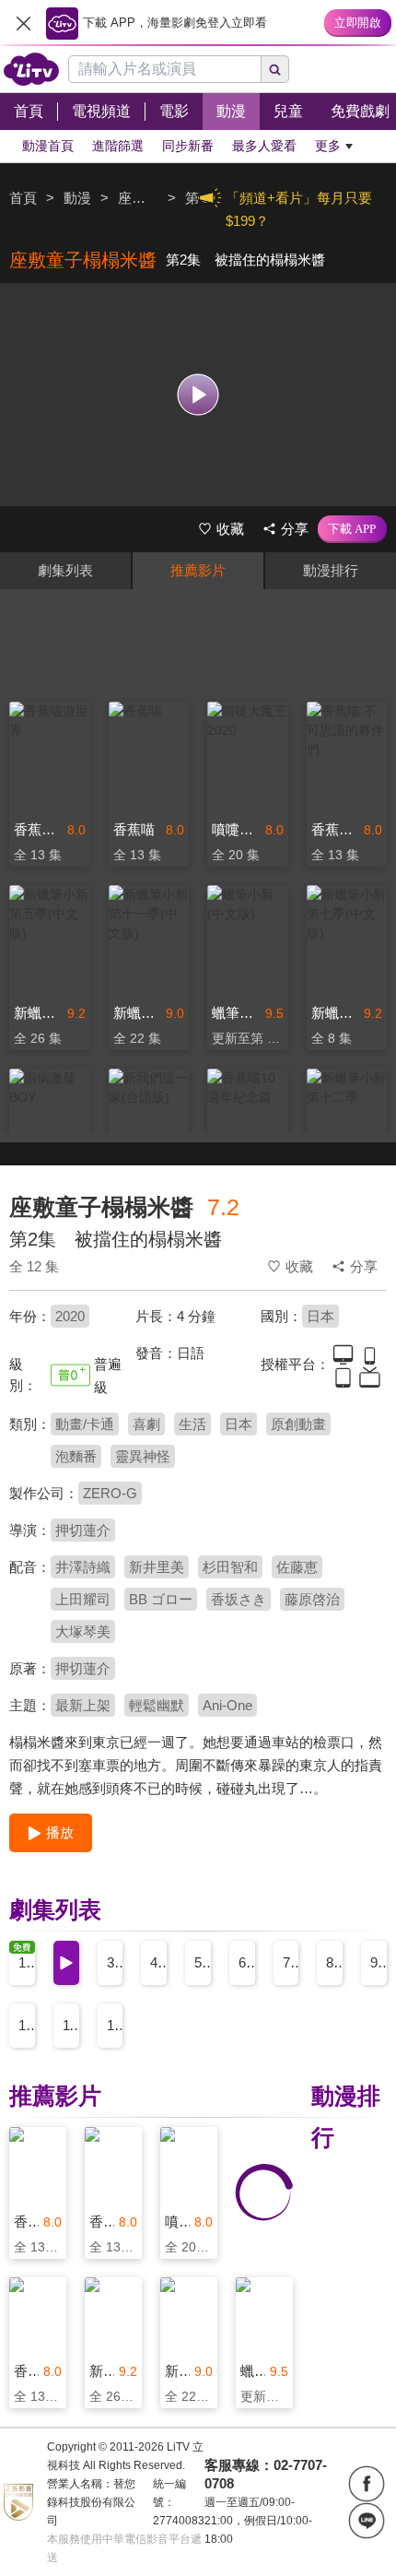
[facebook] (367, 2484)
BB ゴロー (161, 1599)
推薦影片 (198, 570)
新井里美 (157, 1567)
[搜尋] (275, 69)
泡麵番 (76, 1456)
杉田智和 (230, 1567)
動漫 (77, 198)
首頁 (23, 198)
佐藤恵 (297, 1567)
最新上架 (83, 1705)
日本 (320, 1316)
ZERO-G (110, 1493)
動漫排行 (331, 570)
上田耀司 (83, 1599)
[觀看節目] (198, 394)
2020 (70, 1316)
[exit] (23, 23)
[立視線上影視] (31, 69)
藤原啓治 (312, 1599)
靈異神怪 (143, 1456)
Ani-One (227, 1705)
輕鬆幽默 (157, 1705)
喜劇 (146, 1424)
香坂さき (239, 1599)
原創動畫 (298, 1424)
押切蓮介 (83, 1530)
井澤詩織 (83, 1567)
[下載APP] (352, 529)
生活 (192, 1424)
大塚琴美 (83, 1631)
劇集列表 (65, 570)
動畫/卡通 (85, 1424)
